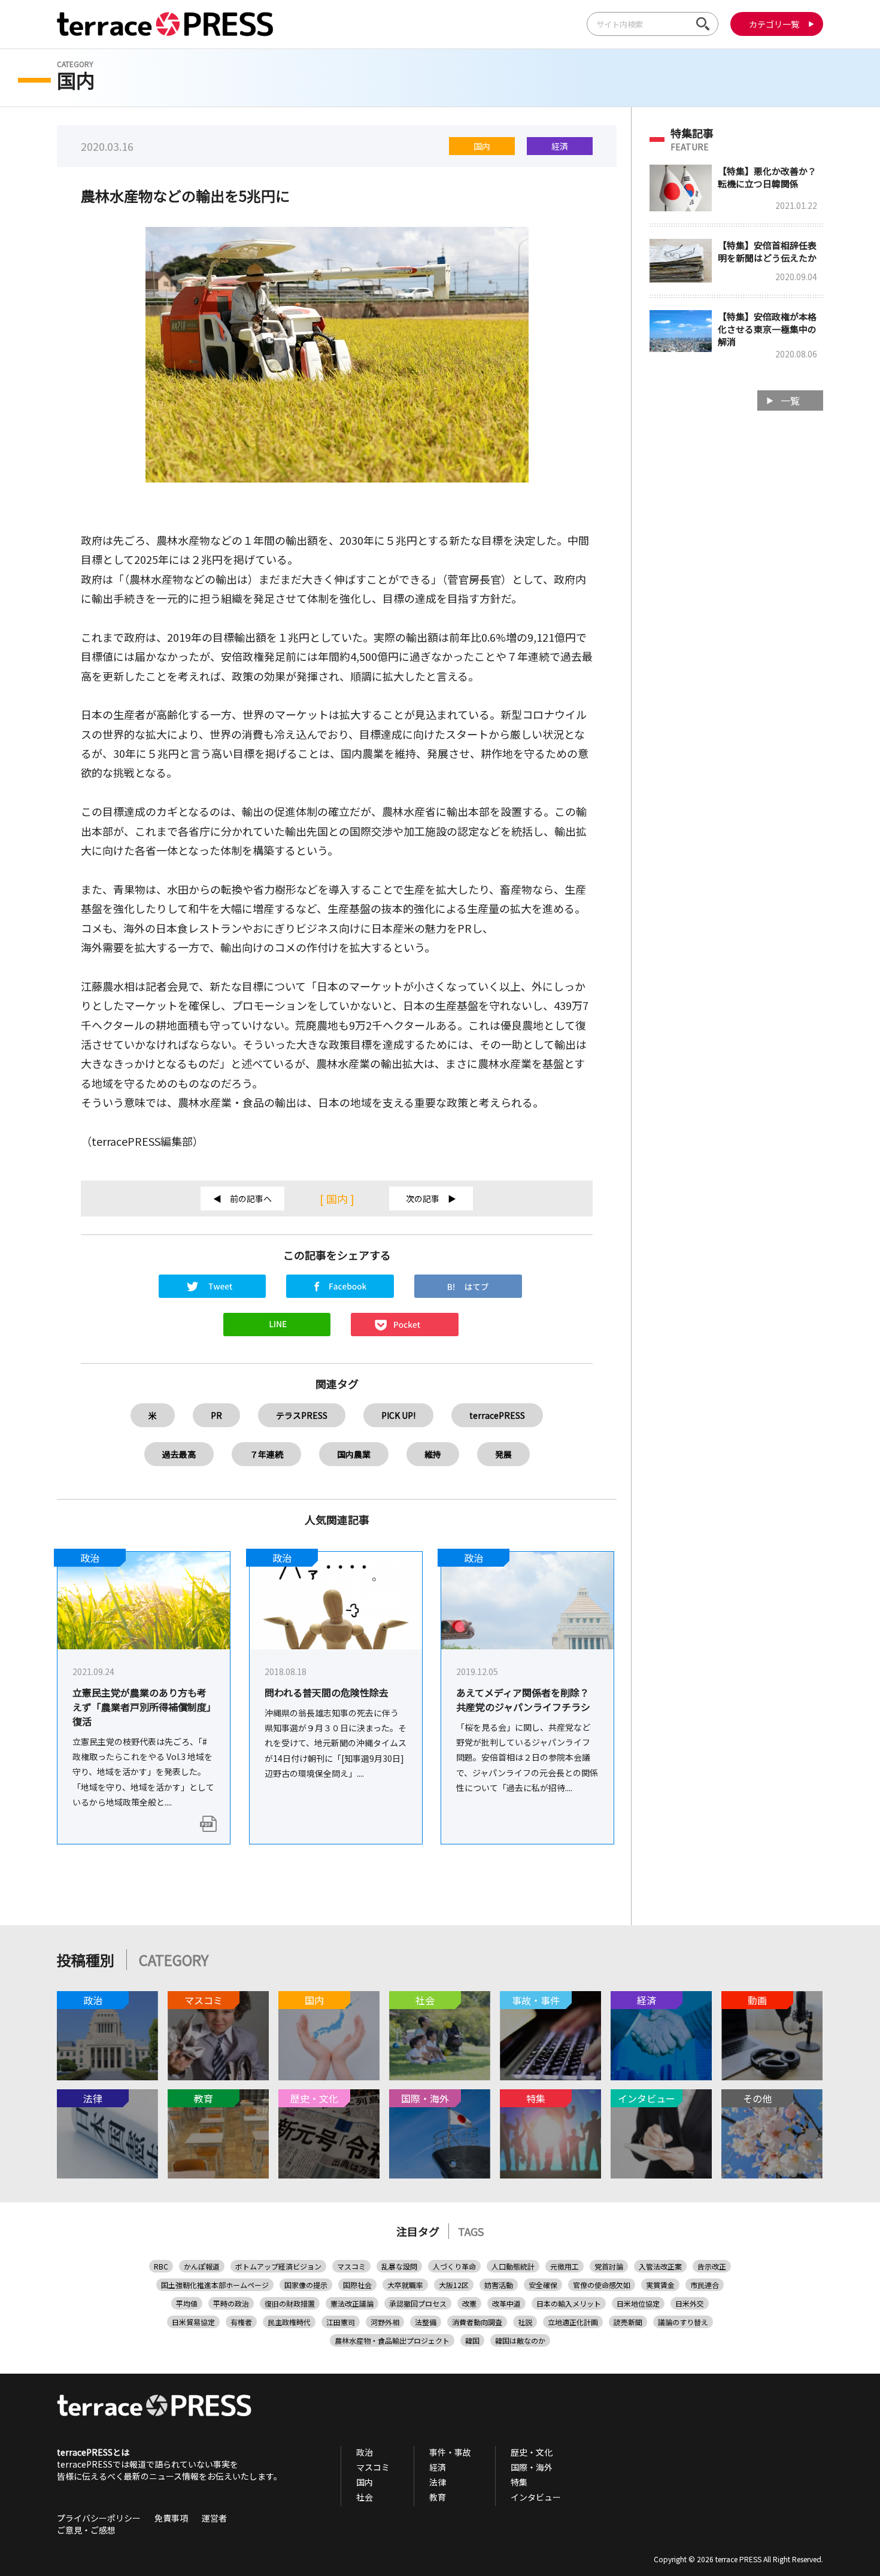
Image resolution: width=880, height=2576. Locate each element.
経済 (560, 146)
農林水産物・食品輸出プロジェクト (392, 2340)
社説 (525, 2322)
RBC (161, 2266)
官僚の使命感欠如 (602, 2285)
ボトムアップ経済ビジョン (278, 2266)
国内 (482, 146)
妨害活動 (499, 2285)
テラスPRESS (302, 1415)
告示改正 (712, 2266)
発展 (503, 1454)
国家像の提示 (306, 2285)
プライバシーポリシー (99, 2518)
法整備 (426, 2322)
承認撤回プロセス (418, 2303)
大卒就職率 (405, 2285)
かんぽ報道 (202, 2266)
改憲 (469, 2303)
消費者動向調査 (477, 2322)
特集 (519, 2482)
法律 (438, 2482)
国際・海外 (532, 2467)
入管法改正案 (660, 2266)
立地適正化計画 (573, 2322)
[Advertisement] (736, 611)
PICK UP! (398, 1415)
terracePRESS (497, 1415)
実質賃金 (660, 2285)
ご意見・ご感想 (86, 2530)
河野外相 (385, 2322)
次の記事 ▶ (431, 1199)
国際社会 (357, 2285)
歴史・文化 (532, 2452)
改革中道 (506, 2303)
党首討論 (609, 2266)
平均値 (187, 2303)
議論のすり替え (683, 2322)
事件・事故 (450, 2452)
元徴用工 (565, 2266)
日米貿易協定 (193, 2322)
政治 (365, 2452)
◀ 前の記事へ (242, 1199)
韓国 (472, 2340)
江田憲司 (341, 2322)
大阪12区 (454, 2285)
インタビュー (536, 2497)
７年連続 (266, 1454)
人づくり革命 (454, 2266)
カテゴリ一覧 (774, 24)
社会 (365, 2497)
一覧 (790, 400)
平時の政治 (231, 2303)
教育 (438, 2497)
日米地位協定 (638, 2303)
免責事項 (171, 2518)
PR (216, 1415)
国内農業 (354, 1454)
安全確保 (543, 2285)
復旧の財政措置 (290, 2303)
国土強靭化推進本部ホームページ (215, 2285)
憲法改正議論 (352, 2303)
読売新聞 (628, 2322)
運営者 (214, 2518)
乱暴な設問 (399, 2266)
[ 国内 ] (337, 1199)
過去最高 (179, 1454)
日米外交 (690, 2303)
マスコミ (351, 2266)
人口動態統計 (513, 2266)
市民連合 (705, 2285)
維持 (433, 1454)
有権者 (241, 2322)
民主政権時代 (289, 2322)
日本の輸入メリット (569, 2303)
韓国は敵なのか (520, 2340)
